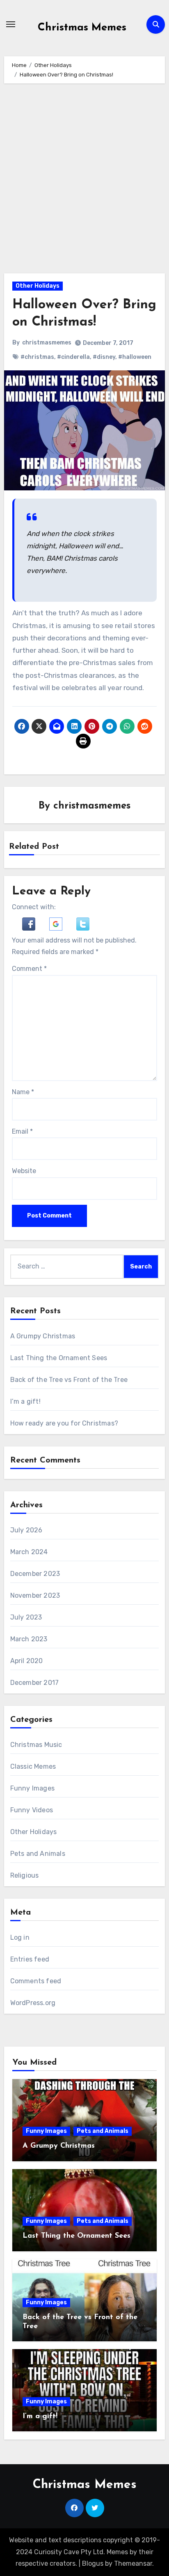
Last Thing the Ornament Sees (59, 1358)
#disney (104, 357)
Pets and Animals (38, 1854)
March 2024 (29, 1552)
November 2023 (35, 1595)
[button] (30, 923)
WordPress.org (33, 2003)
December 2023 (35, 1574)
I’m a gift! (25, 1401)
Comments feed (36, 1981)
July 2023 (26, 1617)
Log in (20, 1937)
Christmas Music (36, 1745)
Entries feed (30, 1959)
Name (23, 1092)
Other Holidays (38, 286)
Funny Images (32, 1788)
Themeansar (133, 2563)
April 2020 (27, 1661)
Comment (29, 969)
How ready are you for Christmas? (64, 1423)
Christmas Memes (82, 28)
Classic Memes (33, 1766)
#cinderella (73, 357)
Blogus (93, 2563)
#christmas (37, 357)
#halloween (135, 357)
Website (24, 1171)
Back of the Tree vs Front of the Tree (69, 1380)
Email (22, 1131)
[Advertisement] (84, 180)
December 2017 (35, 1683)
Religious (25, 1875)
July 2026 (26, 1530)
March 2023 (29, 1639)
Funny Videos (32, 1810)
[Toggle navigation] (11, 24)
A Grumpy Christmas (43, 1336)
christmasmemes (47, 343)
